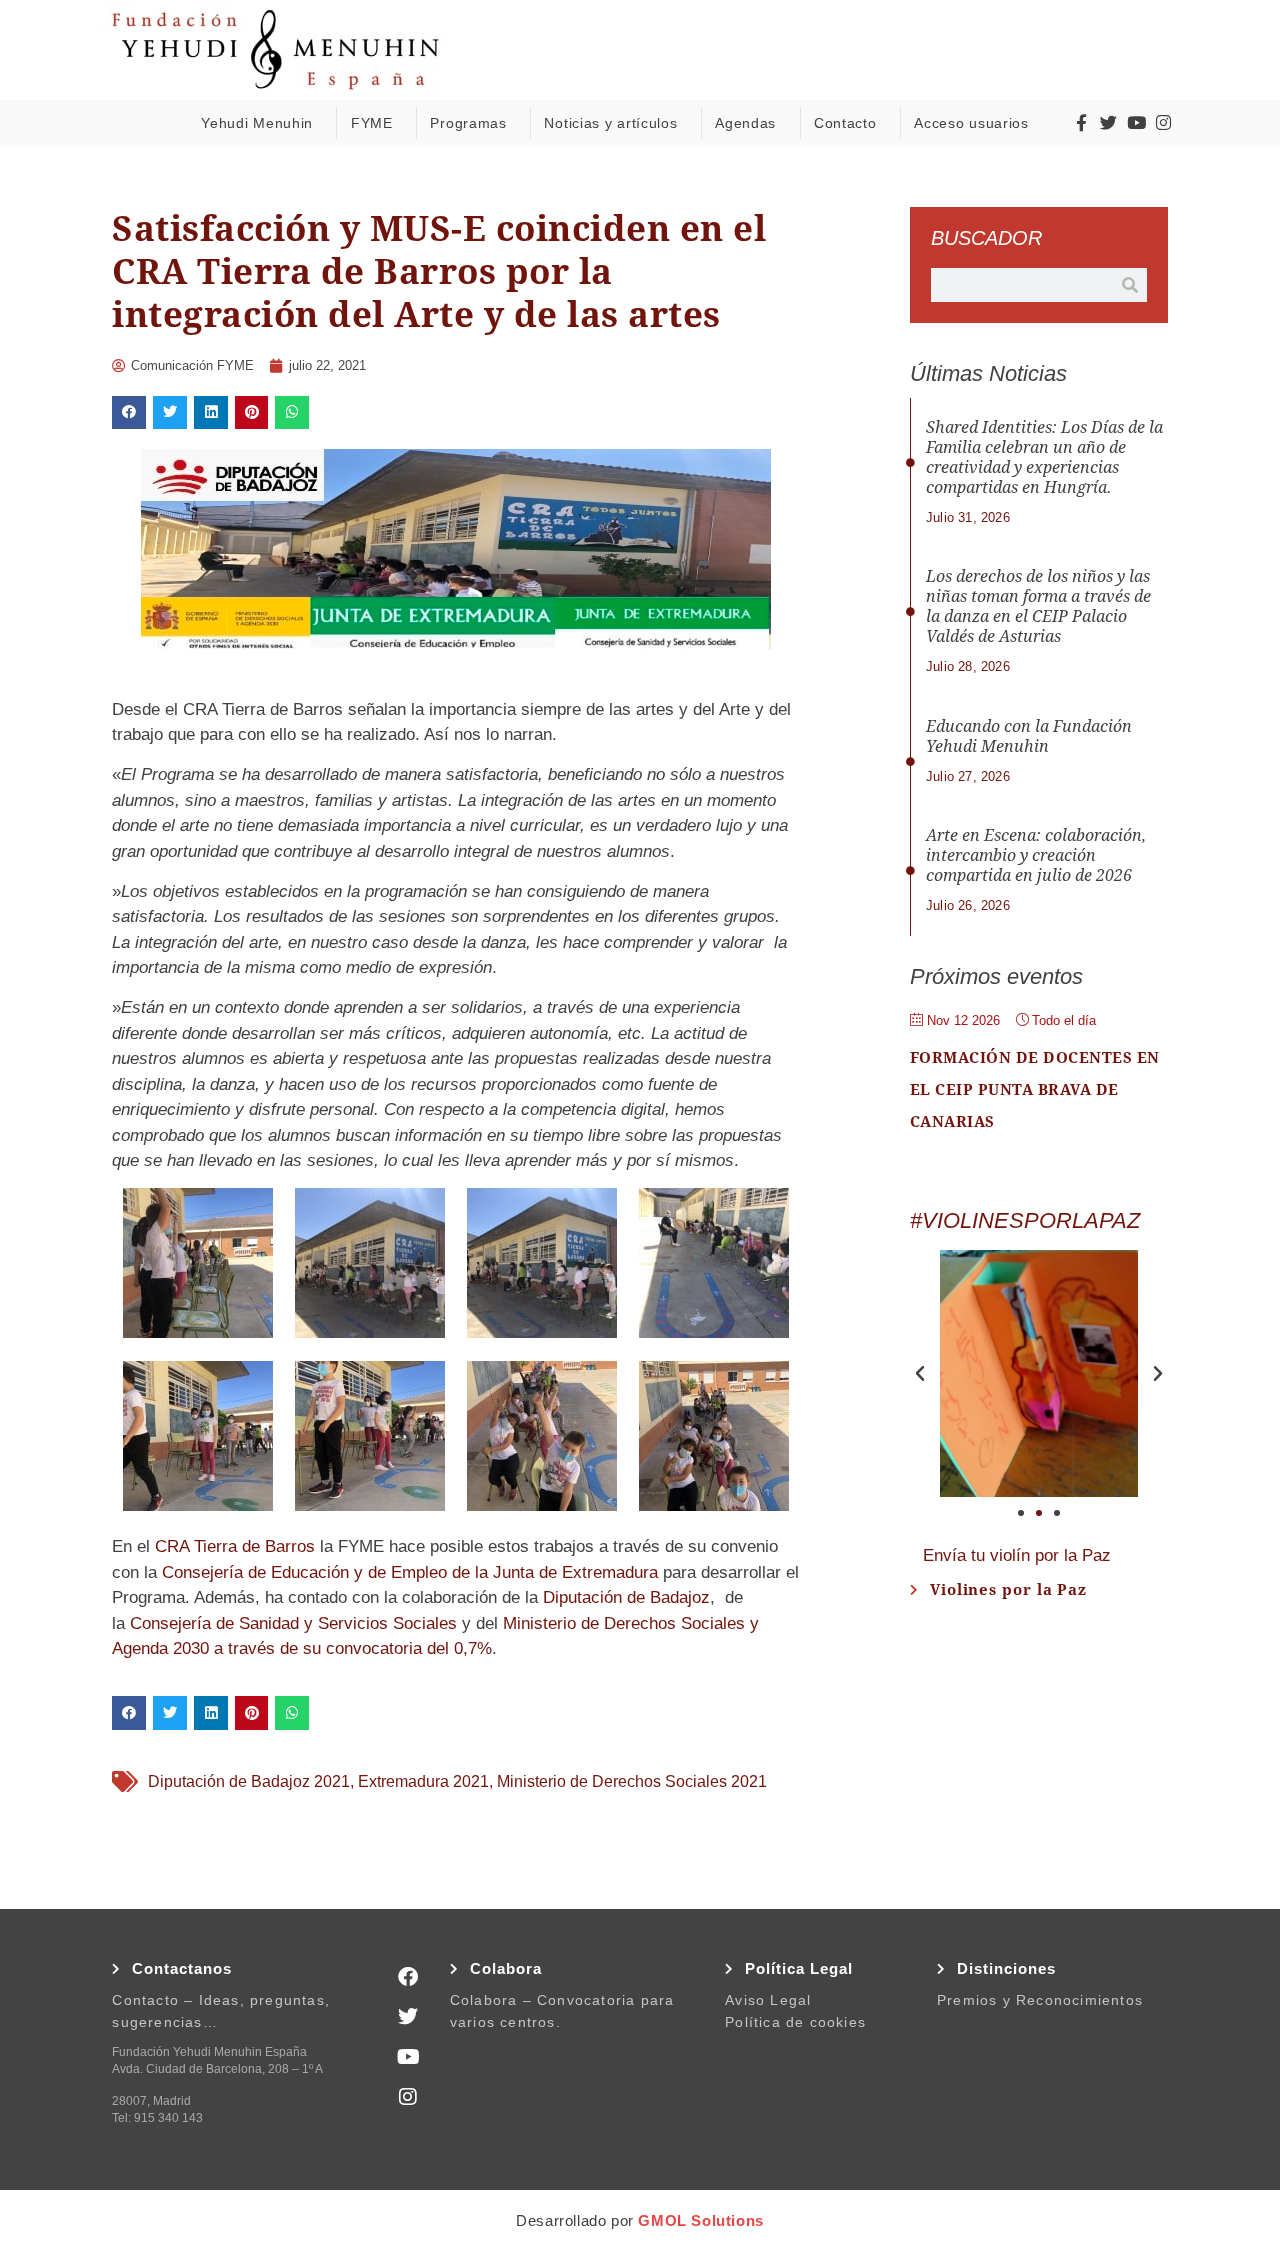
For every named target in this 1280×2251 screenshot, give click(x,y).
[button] (129, 413)
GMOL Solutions (700, 2220)
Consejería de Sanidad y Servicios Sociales (293, 1623)
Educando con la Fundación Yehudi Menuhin (1029, 736)
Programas (468, 123)
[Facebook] (408, 1977)
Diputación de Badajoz (626, 1597)
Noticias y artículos (610, 123)
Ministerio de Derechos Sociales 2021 (632, 1781)
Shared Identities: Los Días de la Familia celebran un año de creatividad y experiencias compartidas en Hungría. (1044, 457)
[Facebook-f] (1081, 123)
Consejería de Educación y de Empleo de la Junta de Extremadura (410, 1572)
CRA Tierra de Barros (235, 1546)
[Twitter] (1109, 123)
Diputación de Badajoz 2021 (249, 1781)
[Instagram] (1164, 123)
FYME (372, 123)
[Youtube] (1136, 123)
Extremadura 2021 (423, 1781)
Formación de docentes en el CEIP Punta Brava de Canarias (1035, 1090)
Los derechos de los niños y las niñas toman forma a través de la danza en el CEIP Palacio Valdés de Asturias (1038, 606)
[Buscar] (1130, 285)
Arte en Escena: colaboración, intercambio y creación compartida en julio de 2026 (1036, 855)
